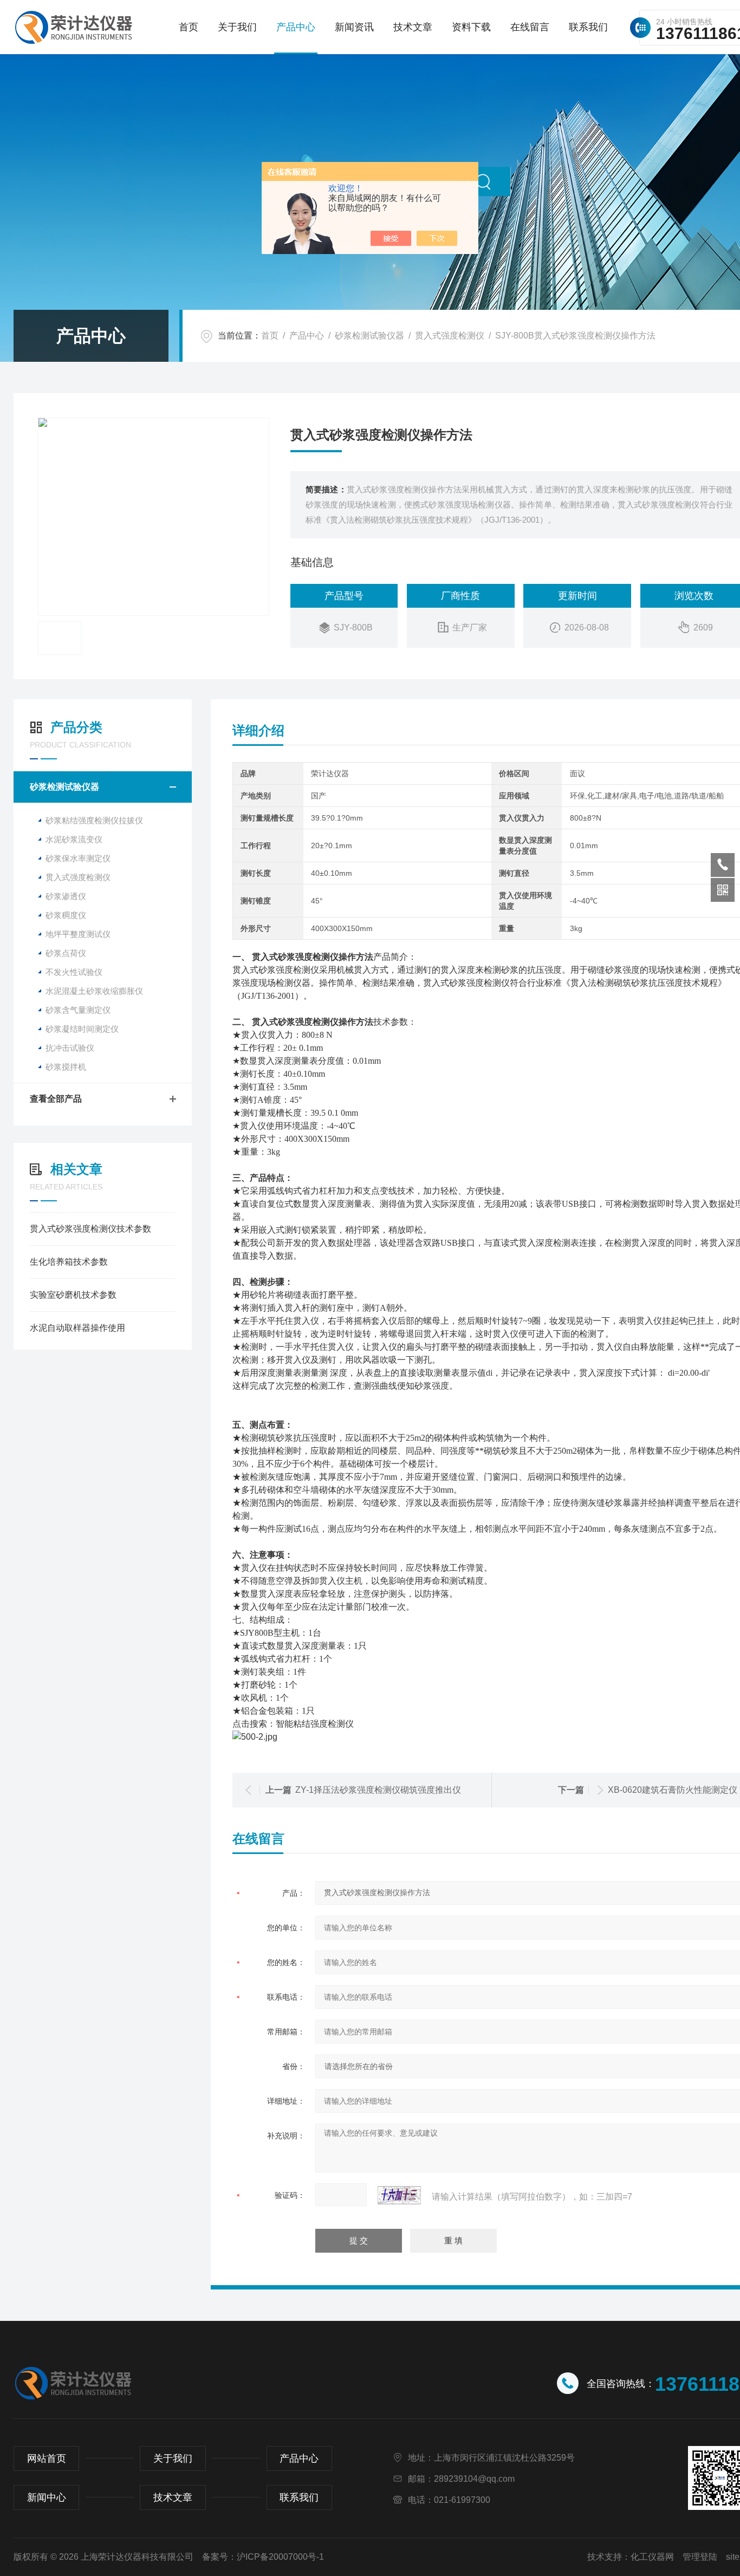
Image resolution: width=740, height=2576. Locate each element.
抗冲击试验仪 (70, 1048)
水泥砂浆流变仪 (74, 839)
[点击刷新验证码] (399, 2195)
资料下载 (471, 27)
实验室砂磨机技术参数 (73, 1295)
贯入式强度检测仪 (450, 336)
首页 (189, 27)
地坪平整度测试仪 (78, 934)
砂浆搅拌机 (66, 1067)
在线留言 (530, 27)
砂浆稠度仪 (66, 915)
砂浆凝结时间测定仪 (82, 1029)
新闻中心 (47, 2497)
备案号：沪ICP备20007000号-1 (263, 2557)
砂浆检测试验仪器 (369, 336)
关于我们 (237, 27)
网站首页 (47, 2458)
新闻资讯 (354, 27)
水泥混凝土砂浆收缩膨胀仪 (94, 991)
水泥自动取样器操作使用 (77, 1328)
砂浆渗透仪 (66, 896)
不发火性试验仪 (74, 972)
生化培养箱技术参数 (69, 1262)
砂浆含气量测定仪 (78, 1010)
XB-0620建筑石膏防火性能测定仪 (673, 1790)
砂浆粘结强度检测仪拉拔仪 (94, 820)
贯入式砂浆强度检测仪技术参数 (90, 1229)
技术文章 (413, 27)
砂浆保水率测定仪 (78, 858)
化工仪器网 (652, 2557)
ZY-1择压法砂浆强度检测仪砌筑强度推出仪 (378, 1790)
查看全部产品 (56, 1099)
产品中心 (296, 27)
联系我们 (588, 27)
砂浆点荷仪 (66, 953)
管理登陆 (700, 2557)
